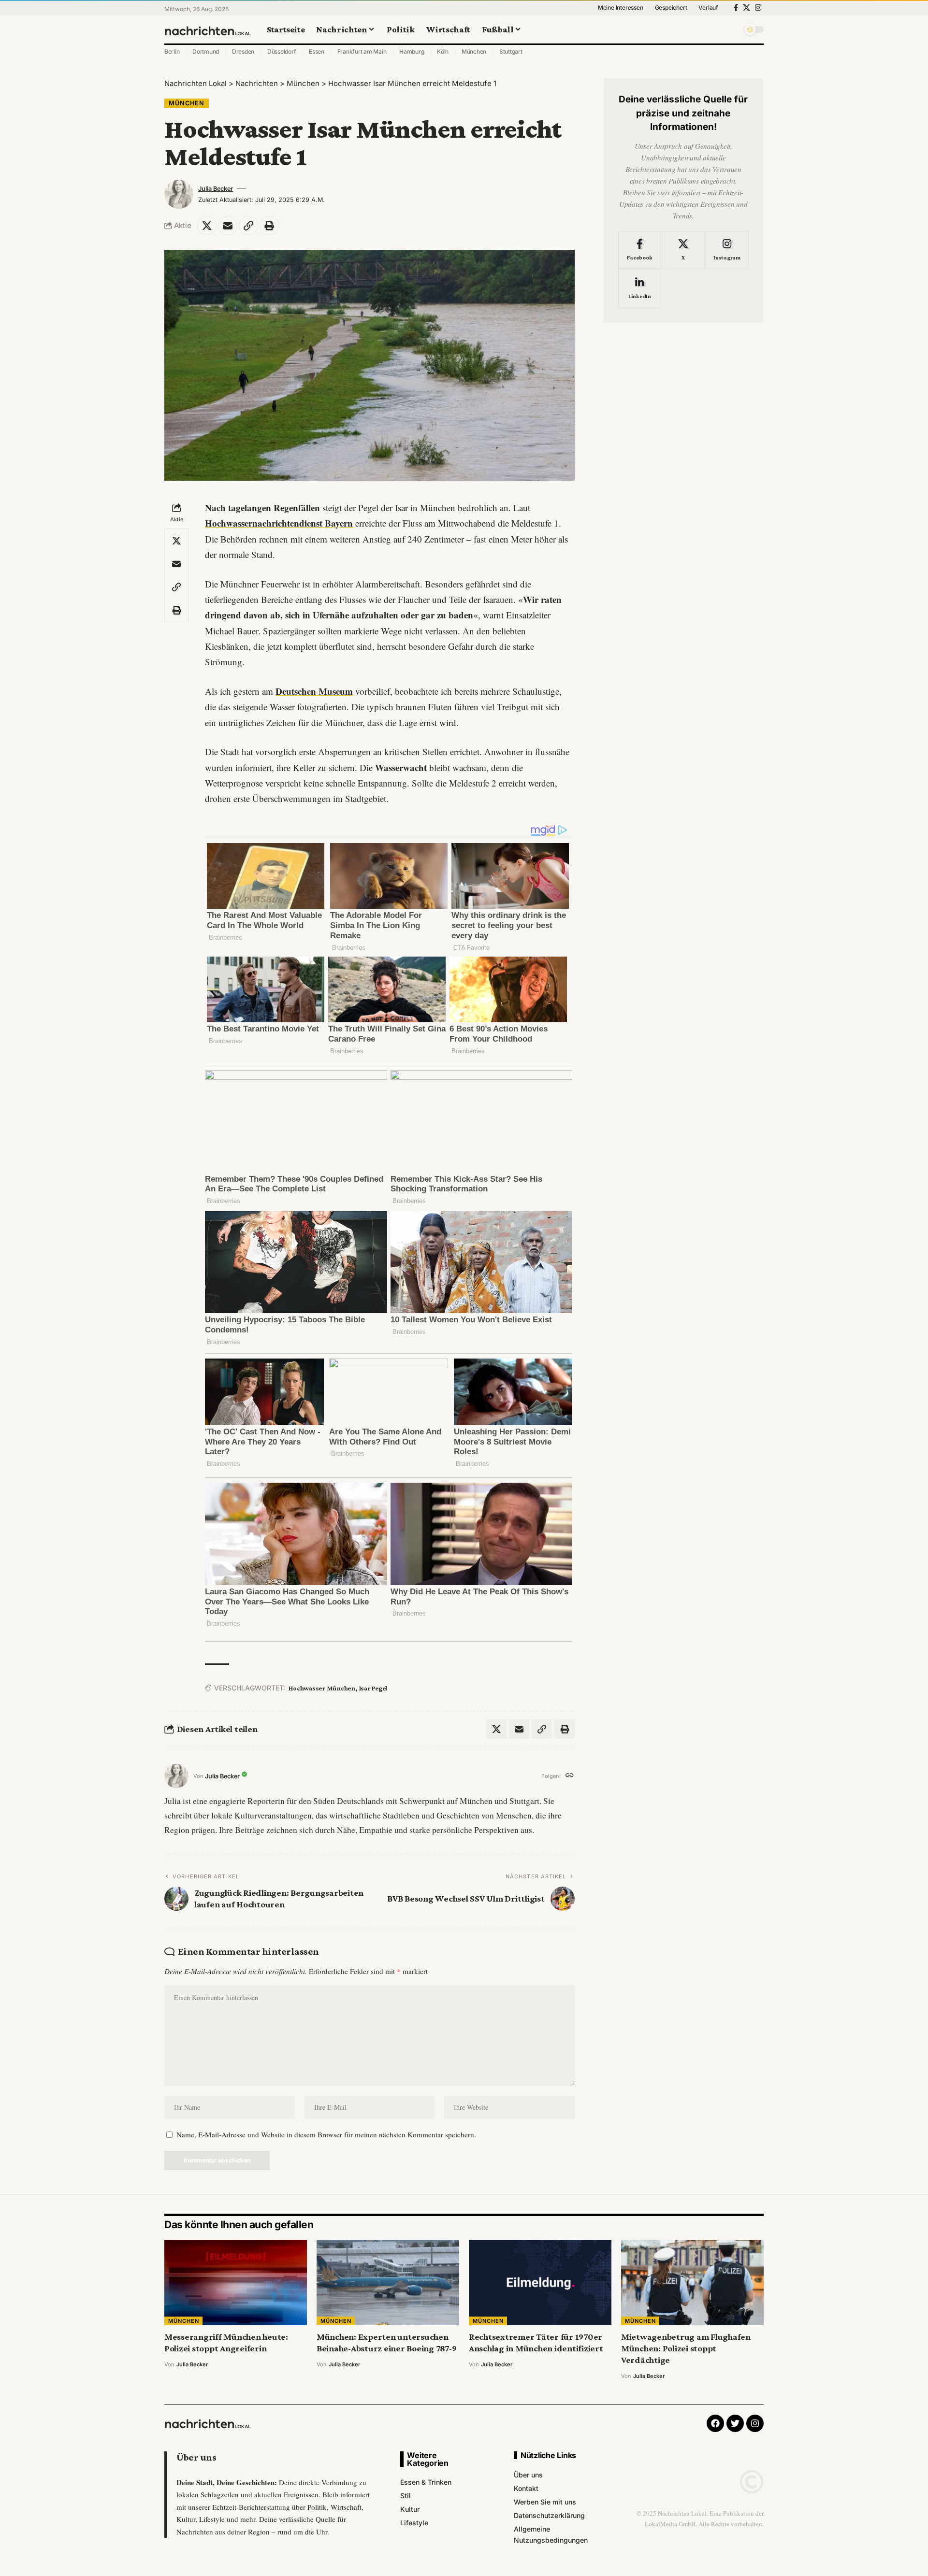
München (474, 51)
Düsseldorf (282, 51)
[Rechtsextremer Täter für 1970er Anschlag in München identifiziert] (540, 2283)
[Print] (269, 226)
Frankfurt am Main (362, 51)
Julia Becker (216, 189)
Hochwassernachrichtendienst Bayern (279, 523)
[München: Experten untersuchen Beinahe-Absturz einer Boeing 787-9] (388, 2283)
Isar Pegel (373, 1688)
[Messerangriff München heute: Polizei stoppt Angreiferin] (236, 2283)
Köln (443, 51)
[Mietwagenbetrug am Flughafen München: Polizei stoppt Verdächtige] (692, 2283)
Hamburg (412, 51)
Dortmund (206, 51)
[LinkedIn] (640, 289)
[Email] (228, 226)
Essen (317, 51)
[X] (747, 8)
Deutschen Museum (314, 691)
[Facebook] (736, 8)
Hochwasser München (322, 1688)
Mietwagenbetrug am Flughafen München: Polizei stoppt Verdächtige (686, 2348)
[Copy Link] (248, 226)
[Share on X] (207, 226)
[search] (732, 29)
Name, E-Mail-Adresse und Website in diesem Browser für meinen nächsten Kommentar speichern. (326, 2134)
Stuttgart (511, 51)
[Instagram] (758, 8)
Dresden (243, 51)
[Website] (570, 1776)
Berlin (172, 51)
